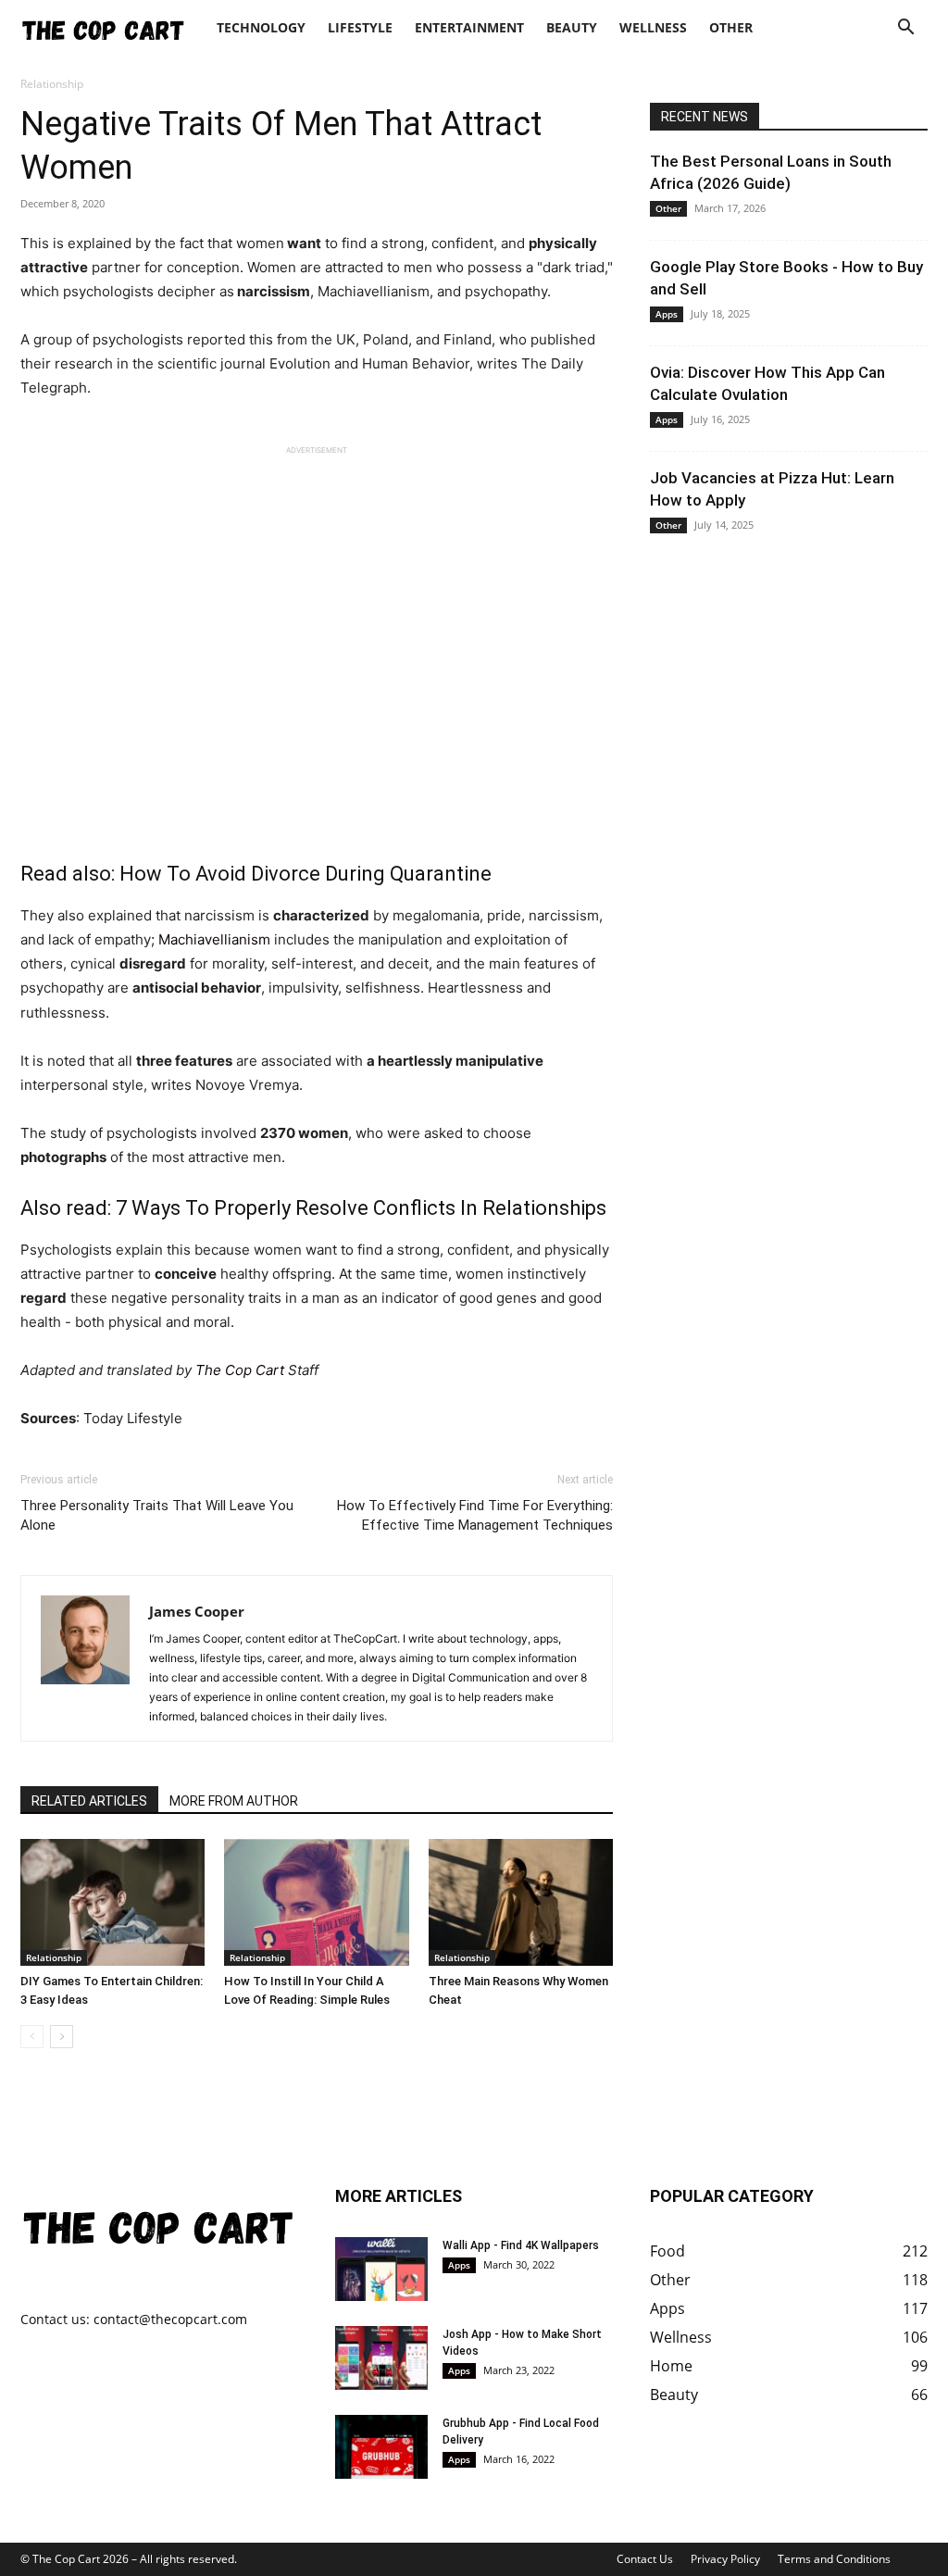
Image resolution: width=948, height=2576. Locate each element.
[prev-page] (32, 2037)
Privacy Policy (725, 2559)
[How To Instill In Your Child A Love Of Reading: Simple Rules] (316, 1902)
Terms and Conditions (834, 2559)
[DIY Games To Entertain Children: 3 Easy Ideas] (112, 1902)
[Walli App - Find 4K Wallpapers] (381, 2269)
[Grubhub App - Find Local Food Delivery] (381, 2447)
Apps (667, 314)
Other (731, 27)
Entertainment (469, 27)
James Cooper (197, 1611)
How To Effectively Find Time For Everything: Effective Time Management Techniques (475, 1515)
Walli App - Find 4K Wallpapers (521, 2245)
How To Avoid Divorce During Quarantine (306, 874)
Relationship (54, 1957)
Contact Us (645, 2559)
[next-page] (62, 2037)
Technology (261, 27)
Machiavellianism (214, 939)
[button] (905, 29)
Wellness (653, 27)
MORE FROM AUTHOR (234, 1801)
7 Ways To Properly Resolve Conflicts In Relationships (359, 1208)
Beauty (572, 27)
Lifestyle (360, 27)
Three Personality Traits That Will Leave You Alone (157, 1515)
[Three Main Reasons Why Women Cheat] (521, 1902)
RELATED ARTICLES (89, 1801)
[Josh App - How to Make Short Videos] (381, 2358)
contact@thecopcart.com (170, 2319)
